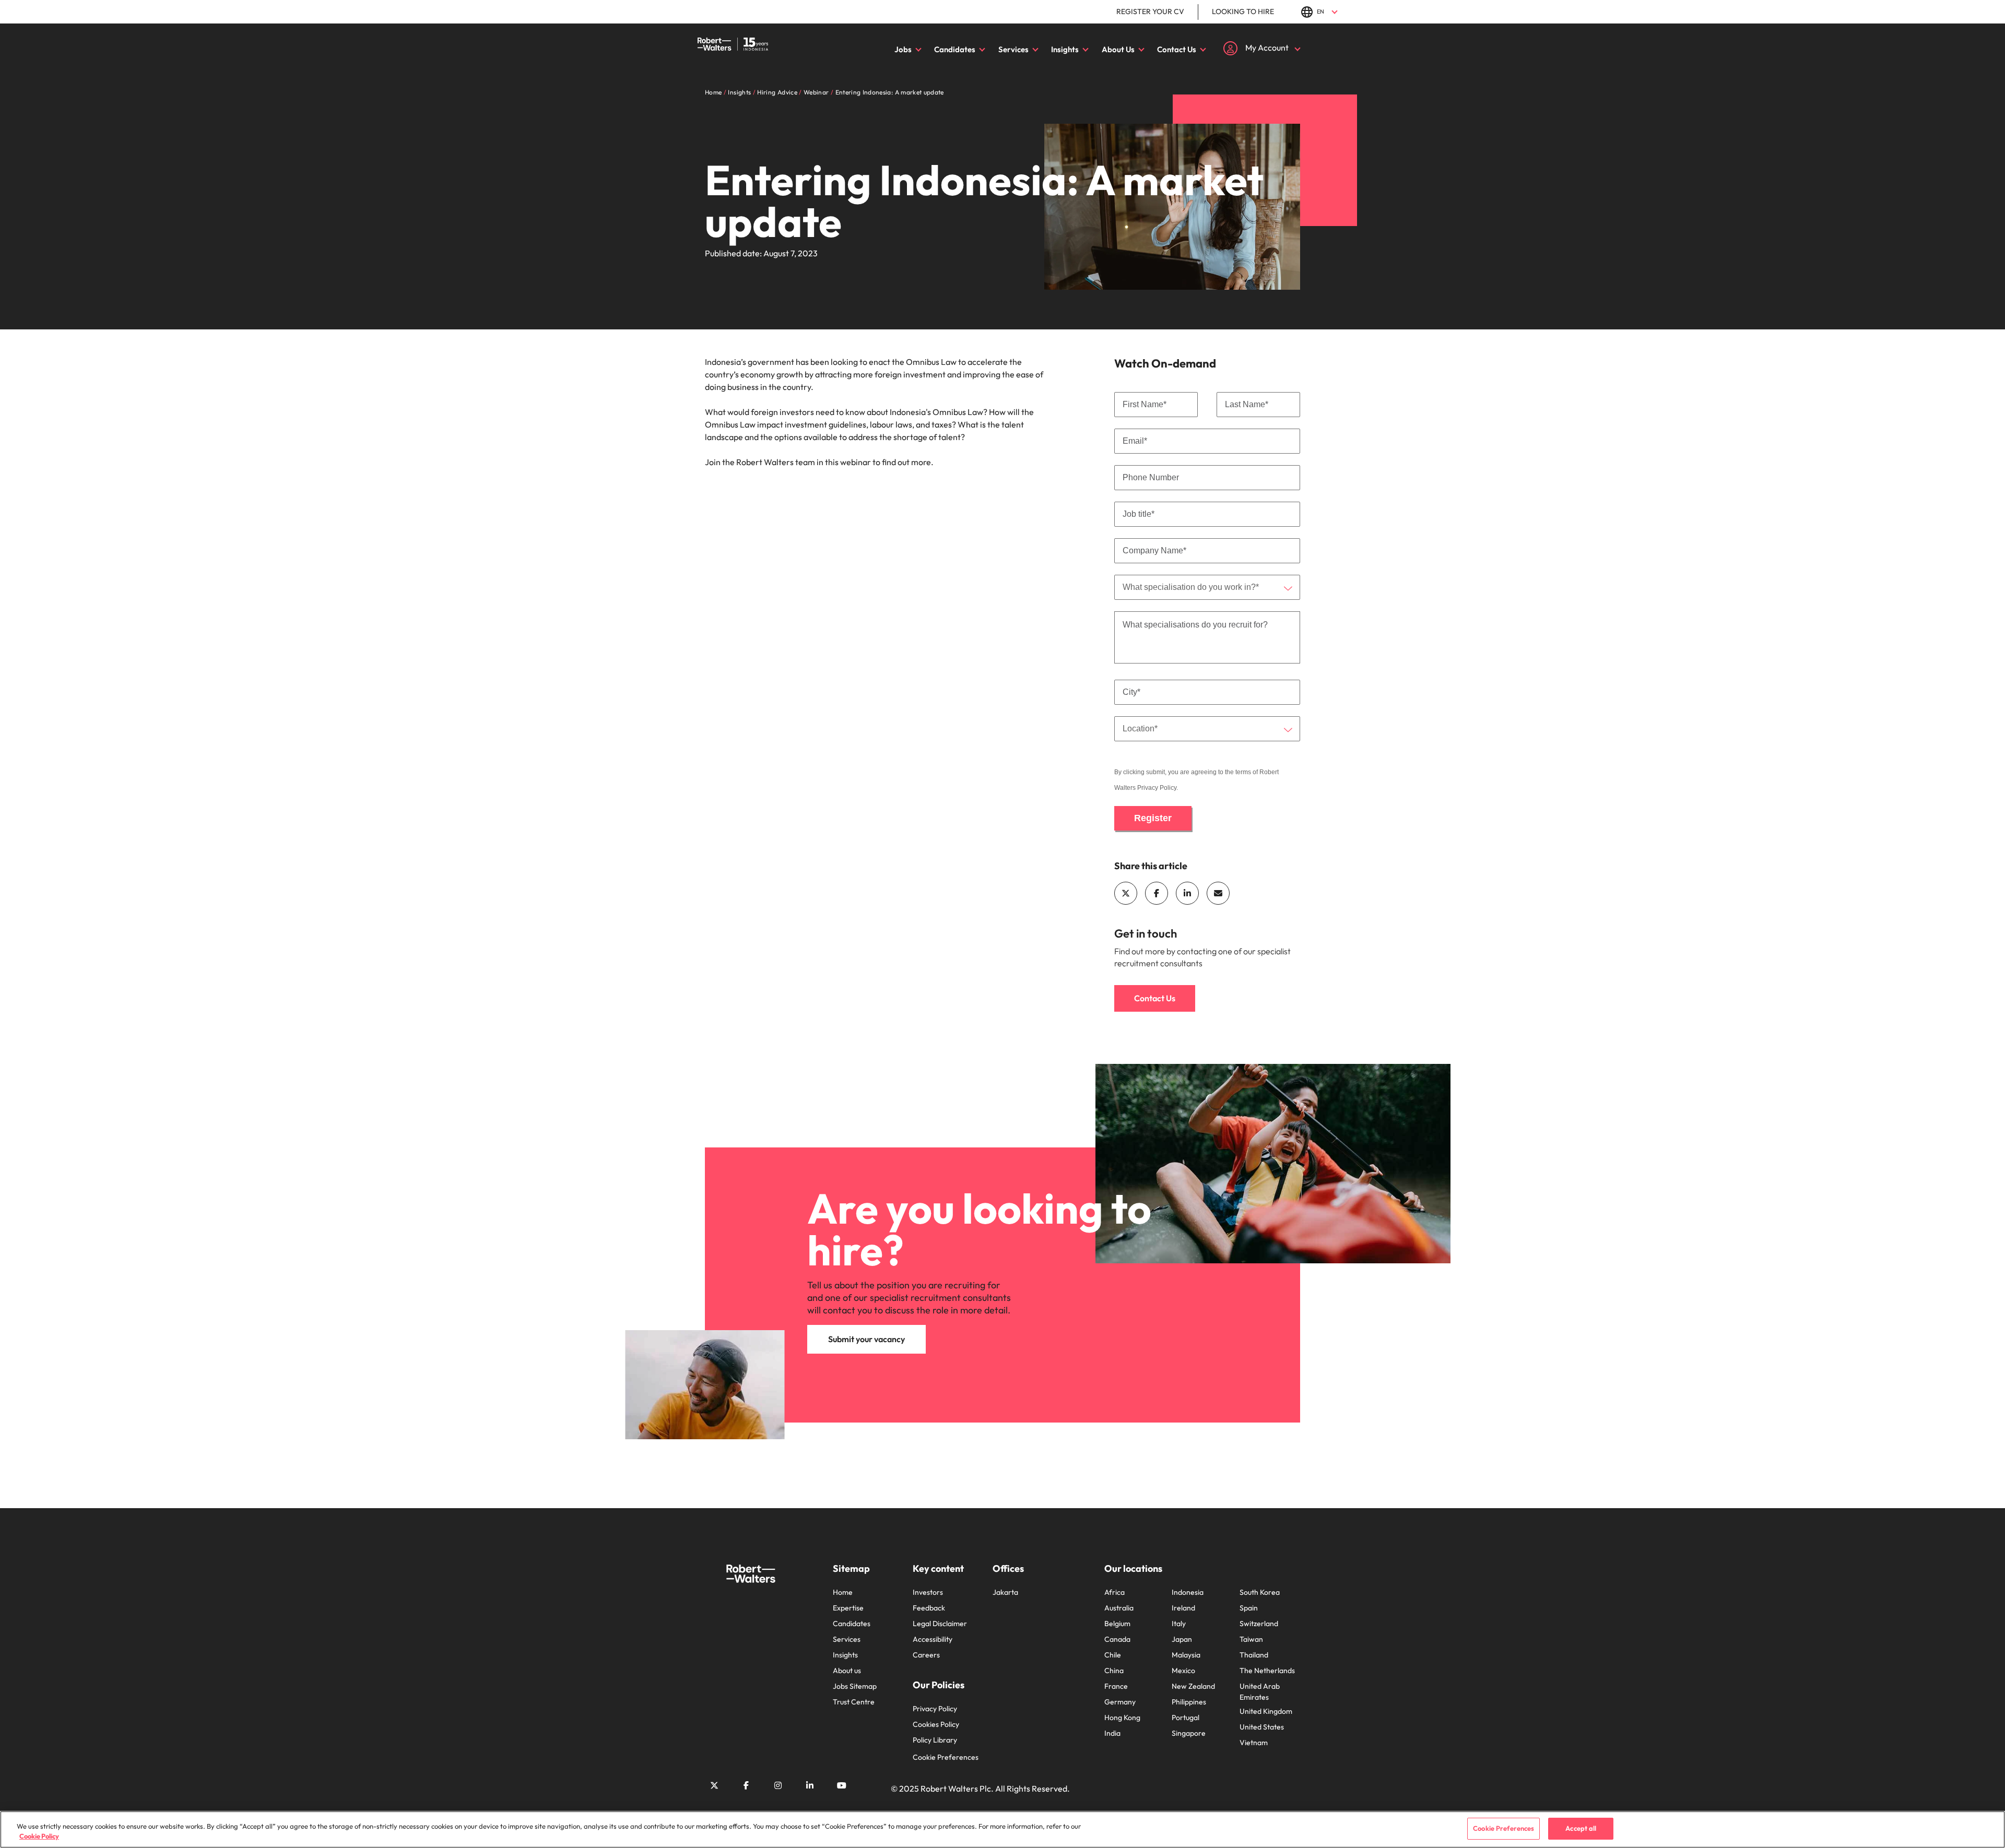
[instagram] (778, 1785)
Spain (1249, 1608)
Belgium (1117, 1624)
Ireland (1183, 1608)
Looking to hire (1243, 11)
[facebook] (1157, 893)
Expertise (848, 1608)
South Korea (1260, 1592)
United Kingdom (1266, 1711)
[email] (1218, 893)
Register (1153, 818)
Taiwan (1251, 1639)
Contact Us (1177, 49)
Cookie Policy (39, 1837)
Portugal (1186, 1717)
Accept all (1581, 1828)
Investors (928, 1592)
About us (847, 1671)
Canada (1117, 1639)
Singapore (1189, 1733)
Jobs (903, 49)
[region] (1002, 1829)
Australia (1119, 1608)
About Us (1118, 49)
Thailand (1254, 1655)
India (1112, 1733)
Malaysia (1186, 1655)
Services (1013, 49)
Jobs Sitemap (855, 1686)
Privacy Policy (1157, 788)
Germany (1120, 1702)
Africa (1114, 1592)
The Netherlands (1267, 1671)
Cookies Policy (936, 1724)
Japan (1182, 1639)
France (1116, 1686)
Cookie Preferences (946, 1757)
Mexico (1183, 1671)
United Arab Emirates (1260, 1692)
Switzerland (1259, 1624)
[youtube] (842, 1785)
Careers (926, 1655)
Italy (1179, 1624)
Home (843, 1592)
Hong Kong (1122, 1717)
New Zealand (1193, 1686)
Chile (1113, 1655)
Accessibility (933, 1639)
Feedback (929, 1608)
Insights (1065, 49)
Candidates (955, 49)
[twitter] (1126, 893)
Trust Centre (854, 1702)
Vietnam (1254, 1743)
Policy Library (935, 1740)
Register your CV (1150, 11)
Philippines (1189, 1702)
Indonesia (1188, 1592)
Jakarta (1005, 1592)
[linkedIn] (1187, 893)
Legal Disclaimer (940, 1624)
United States (1262, 1727)
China (1114, 1671)
